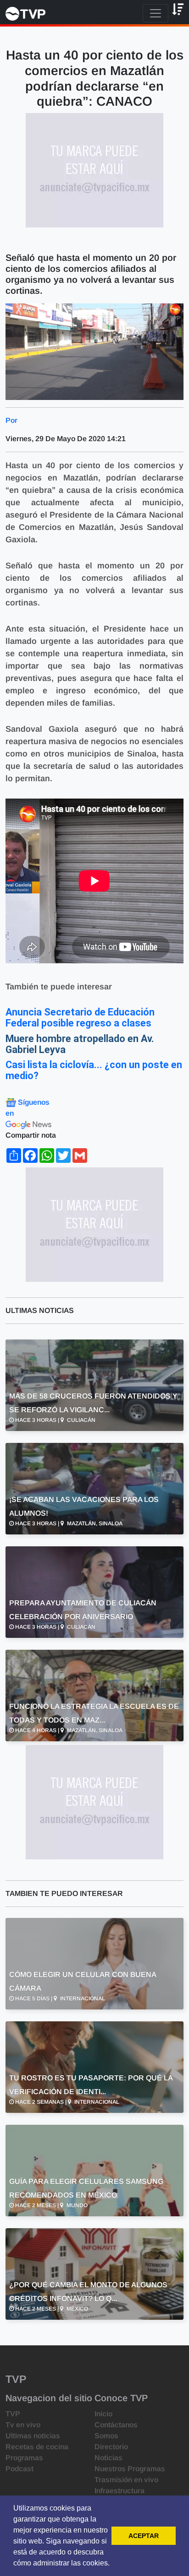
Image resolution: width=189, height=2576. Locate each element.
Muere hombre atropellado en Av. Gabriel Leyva (80, 1044)
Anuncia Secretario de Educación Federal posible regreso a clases (80, 1018)
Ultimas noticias (33, 2436)
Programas (24, 2458)
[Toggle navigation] (156, 13)
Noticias (108, 2458)
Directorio (111, 2447)
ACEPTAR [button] (144, 2536)
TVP (13, 2414)
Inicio (103, 2414)
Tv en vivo (23, 2425)
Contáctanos (116, 2425)
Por (11, 420)
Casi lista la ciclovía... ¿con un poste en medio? (94, 1070)
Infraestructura (120, 2491)
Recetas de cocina (37, 2447)
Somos (106, 2436)
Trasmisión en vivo (126, 2480)
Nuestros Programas (130, 2469)
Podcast (19, 2469)
